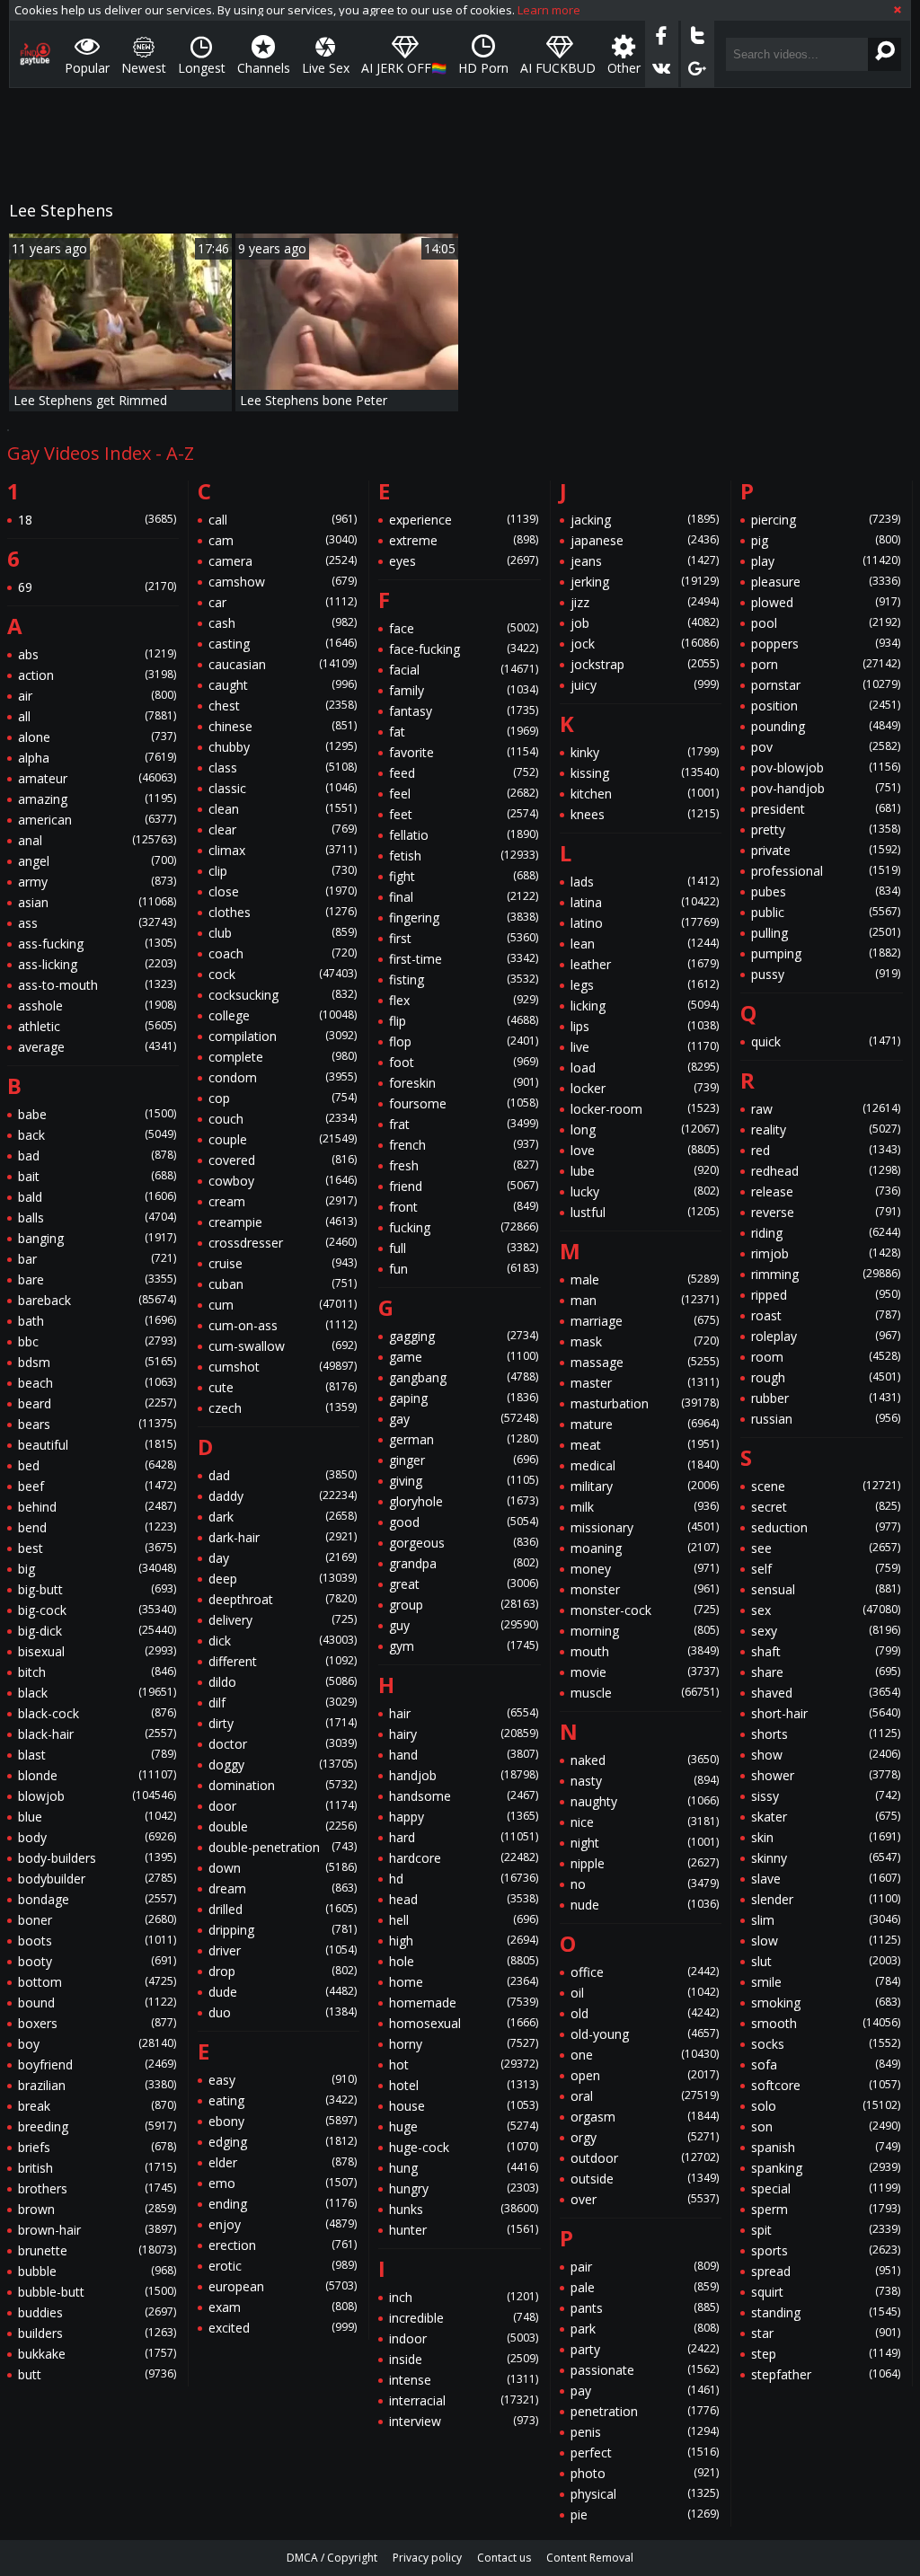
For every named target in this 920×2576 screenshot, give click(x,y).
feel (464, 794)
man (645, 1300)
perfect (645, 2452)
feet (464, 814)
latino (645, 923)
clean (283, 809)
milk (645, 1507)
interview (464, 2421)
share (826, 1672)
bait (97, 1176)
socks (826, 2044)
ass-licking (97, 964)
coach (283, 953)
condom (283, 1077)
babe (97, 1114)
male (645, 1279)
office (645, 1972)
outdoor (645, 2158)
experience (464, 520)
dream (283, 1888)
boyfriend (97, 2064)
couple (283, 1139)
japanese (645, 540)
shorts (826, 1734)
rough (826, 1377)
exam (283, 2307)
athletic (97, 1026)
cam (283, 540)
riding (826, 1233)
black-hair (97, 1734)
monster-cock (645, 1610)
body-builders (97, 1858)
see (826, 1548)
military (645, 1486)
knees (645, 814)
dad (283, 1475)
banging (97, 1238)
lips (645, 1026)
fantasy (464, 711)
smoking (826, 2003)
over (645, 2199)
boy (97, 2044)
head (464, 1899)
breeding (97, 2126)
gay (464, 1419)
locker (645, 1088)
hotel (464, 2085)
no (645, 1884)
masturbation (645, 1403)
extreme (464, 540)
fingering (464, 917)
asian (97, 902)
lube (645, 1171)
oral (645, 2096)
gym (464, 1646)
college (283, 1015)
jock (645, 644)
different (283, 1661)
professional (826, 871)
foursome (464, 1103)
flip (464, 1021)
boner (97, 1920)
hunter (464, 2230)
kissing (645, 773)
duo (283, 2012)
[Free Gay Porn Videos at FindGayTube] (35, 54)
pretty (826, 829)
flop (464, 1041)
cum (283, 1305)
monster (645, 1589)
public (826, 912)
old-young (645, 2034)
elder (283, 2162)
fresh (464, 1165)
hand (464, 1755)
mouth (645, 1651)
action (97, 675)
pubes (826, 891)
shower (826, 1775)
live (645, 1047)
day (283, 1558)
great (464, 1584)
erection (283, 2245)
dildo (283, 1682)
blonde (97, 1775)
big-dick (97, 1631)
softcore (826, 2085)
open (645, 2075)
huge (464, 2126)
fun (464, 1269)
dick (283, 1641)
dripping (283, 1930)
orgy (645, 2137)
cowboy (283, 1181)
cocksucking (283, 995)
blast (97, 1755)
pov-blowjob (826, 768)
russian (826, 1419)
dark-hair (283, 1537)
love (645, 1150)
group (464, 1605)
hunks (464, 2209)
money (645, 1569)
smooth (826, 2023)
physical (645, 2494)
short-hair (826, 1713)
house (464, 2106)
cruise (283, 1263)
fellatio (464, 835)
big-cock (97, 1610)
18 (97, 520)
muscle (645, 1693)
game (464, 1357)
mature (645, 1424)
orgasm (645, 2117)
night (645, 1843)
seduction (826, 1527)
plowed (826, 602)
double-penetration (283, 1847)
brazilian (97, 2085)
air (97, 696)
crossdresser (283, 1243)
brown (97, 2209)
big (97, 1569)
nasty (645, 1781)
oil (645, 1993)
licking (645, 1006)
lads (645, 882)
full (464, 1248)
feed (464, 773)
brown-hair (97, 2230)
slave (826, 1879)
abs (97, 654)
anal (97, 840)
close (283, 891)
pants (645, 2308)
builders (97, 2333)
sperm (826, 2209)
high (464, 1941)
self (826, 1569)
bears (97, 1424)
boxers (97, 2023)
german (464, 1439)
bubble (97, 2271)
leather (645, 964)
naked (645, 1760)
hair (464, 1713)
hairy (464, 1734)
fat (464, 732)
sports (826, 2250)
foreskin (464, 1083)
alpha (97, 758)
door (283, 1806)
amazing (97, 799)
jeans (645, 561)
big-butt (97, 1589)
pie (645, 2514)
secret (826, 1507)
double (283, 1826)
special (826, 2188)
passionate (645, 2370)
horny (464, 2044)
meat (645, 1445)
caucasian (283, 664)
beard (97, 1403)
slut (826, 1961)
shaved (826, 1693)
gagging (464, 1336)
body (97, 1837)
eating (283, 2100)
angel (97, 861)
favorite (464, 752)
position (826, 706)
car (283, 602)
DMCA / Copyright (332, 2558)
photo (645, 2473)
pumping (826, 953)
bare (97, 1279)
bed (97, 1465)
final (464, 897)
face (464, 628)
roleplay (826, 1336)
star (826, 2333)
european (283, 2286)
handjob (464, 1775)
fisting (464, 979)
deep (283, 1579)
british (97, 2168)
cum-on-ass (283, 1325)
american (97, 820)
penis (645, 2432)
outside (645, 2179)
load (645, 1067)
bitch (97, 1672)
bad (97, 1156)
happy (464, 1817)
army (97, 882)
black (97, 1693)
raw (826, 1109)
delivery (283, 1620)
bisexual (97, 1651)
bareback (97, 1300)
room (826, 1357)
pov (826, 747)
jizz (645, 602)
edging (283, 2142)
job (645, 623)
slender (826, 1899)
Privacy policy (427, 2558)
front (464, 1207)
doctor (283, 1744)
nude (645, 1905)
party (645, 2349)
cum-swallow (283, 1346)
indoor (464, 2338)
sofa (826, 2064)
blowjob (97, 1796)
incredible (464, 2318)
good (464, 1522)
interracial (464, 2400)
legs (645, 985)
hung (464, 2168)
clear (283, 829)
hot (464, 2064)
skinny (826, 1858)
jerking (645, 582)
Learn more (549, 10)
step (826, 2354)
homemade (464, 2003)
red (826, 1150)
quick (826, 1041)
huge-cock (464, 2147)
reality (826, 1129)
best (97, 1548)
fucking (464, 1227)
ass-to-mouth (97, 985)
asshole (97, 1006)
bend (97, 1527)
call (283, 520)
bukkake (97, 2354)
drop (283, 1971)
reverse (826, 1212)
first (464, 938)
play (826, 561)
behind (97, 1507)
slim (826, 1920)
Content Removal (590, 2558)
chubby (283, 747)
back (97, 1135)
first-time (464, 959)
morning (645, 1631)
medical (645, 1465)
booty (97, 1961)
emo (283, 2183)
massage (645, 1362)
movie (645, 1672)
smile (826, 1982)
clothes (283, 912)
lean (645, 944)
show (826, 1755)
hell (464, 1920)
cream (283, 1201)
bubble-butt (97, 2292)
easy (283, 2080)
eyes (464, 561)
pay (645, 2391)
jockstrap (645, 664)
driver (283, 1950)
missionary (645, 1527)
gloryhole (464, 1501)
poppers (826, 644)
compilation (283, 1036)
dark (283, 1517)
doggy (283, 1764)
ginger (464, 1460)
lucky (645, 1191)
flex (464, 1000)
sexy (826, 1631)
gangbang (464, 1377)
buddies (97, 2312)
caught (283, 685)
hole (464, 1961)
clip (283, 871)
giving (464, 1481)
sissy (826, 1796)
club (283, 933)
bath (97, 1321)
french (464, 1145)
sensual (826, 1589)
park (645, 2329)
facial (464, 670)
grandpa (464, 1563)
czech (283, 1408)
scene (826, 1486)
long (645, 1129)
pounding (826, 726)
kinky (645, 752)
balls (97, 1217)
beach (97, 1383)
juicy (645, 685)
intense (464, 2380)
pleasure (826, 582)
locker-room (645, 1109)
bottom (97, 1982)
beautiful (97, 1445)
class (283, 768)
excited (283, 2328)
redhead (826, 1171)
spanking (826, 2168)
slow (826, 1941)
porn (826, 664)
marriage (645, 1321)
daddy (283, 1496)
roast (826, 1315)
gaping (464, 1398)
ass (97, 923)
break (97, 2106)
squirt (826, 2292)
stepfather (826, 2374)
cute (283, 1387)
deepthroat (283, 1599)
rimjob (826, 1253)
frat (464, 1124)
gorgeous (464, 1543)
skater (826, 1817)
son (826, 2126)
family (464, 690)
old (645, 2013)
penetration (645, 2411)
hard (464, 1837)
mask (645, 1341)
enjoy (283, 2224)
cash (283, 623)
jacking (645, 520)
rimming (826, 1274)
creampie (283, 1222)
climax (283, 850)
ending (283, 2204)
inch (464, 2297)
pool (826, 623)
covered (283, 1160)
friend (464, 1186)
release (826, 1191)
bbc (97, 1341)
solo (826, 2106)
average (97, 1047)
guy (464, 1625)
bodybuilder (97, 1879)
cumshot (283, 1367)
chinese (283, 726)
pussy (826, 974)
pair (645, 2267)
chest (283, 706)
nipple (645, 1863)
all (97, 716)
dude (283, 1992)
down (283, 1868)
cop (283, 1098)
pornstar (826, 685)
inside (464, 2359)
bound (97, 2003)
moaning (645, 1548)
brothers (97, 2188)
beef (97, 1486)
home (464, 1982)
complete (283, 1057)
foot (464, 1062)
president (826, 809)
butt (97, 2374)
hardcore (464, 1858)
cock (283, 974)
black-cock (97, 1713)
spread (826, 2271)
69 (97, 587)
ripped (826, 1295)
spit (826, 2230)
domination (283, 1785)
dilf (283, 1703)
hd (464, 1879)
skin (826, 1837)
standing (826, 2312)
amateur (97, 778)
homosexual (464, 2023)
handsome (464, 1796)
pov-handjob (826, 788)
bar (97, 1259)
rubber (826, 1398)
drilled (283, 1909)
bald (97, 1197)
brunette (97, 2250)
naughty (645, 1801)
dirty (283, 1723)
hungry (464, 2188)
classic (283, 788)
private (826, 850)
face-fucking (464, 649)
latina (645, 902)
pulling (826, 933)
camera (283, 561)
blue (97, 1817)
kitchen (645, 794)
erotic (283, 2266)
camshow (283, 582)
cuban (283, 1284)
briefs (97, 2147)
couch (283, 1119)
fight (464, 876)
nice (645, 1822)
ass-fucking (97, 944)
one (645, 2055)
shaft (826, 1651)
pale (645, 2287)
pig (826, 540)
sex (826, 1610)
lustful (645, 1212)
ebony (283, 2121)
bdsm (97, 1362)
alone (97, 737)
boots (97, 1941)
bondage (97, 1899)
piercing (826, 520)
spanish (826, 2147)
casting (283, 644)
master (645, 1383)
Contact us (504, 2558)
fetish (464, 856)
